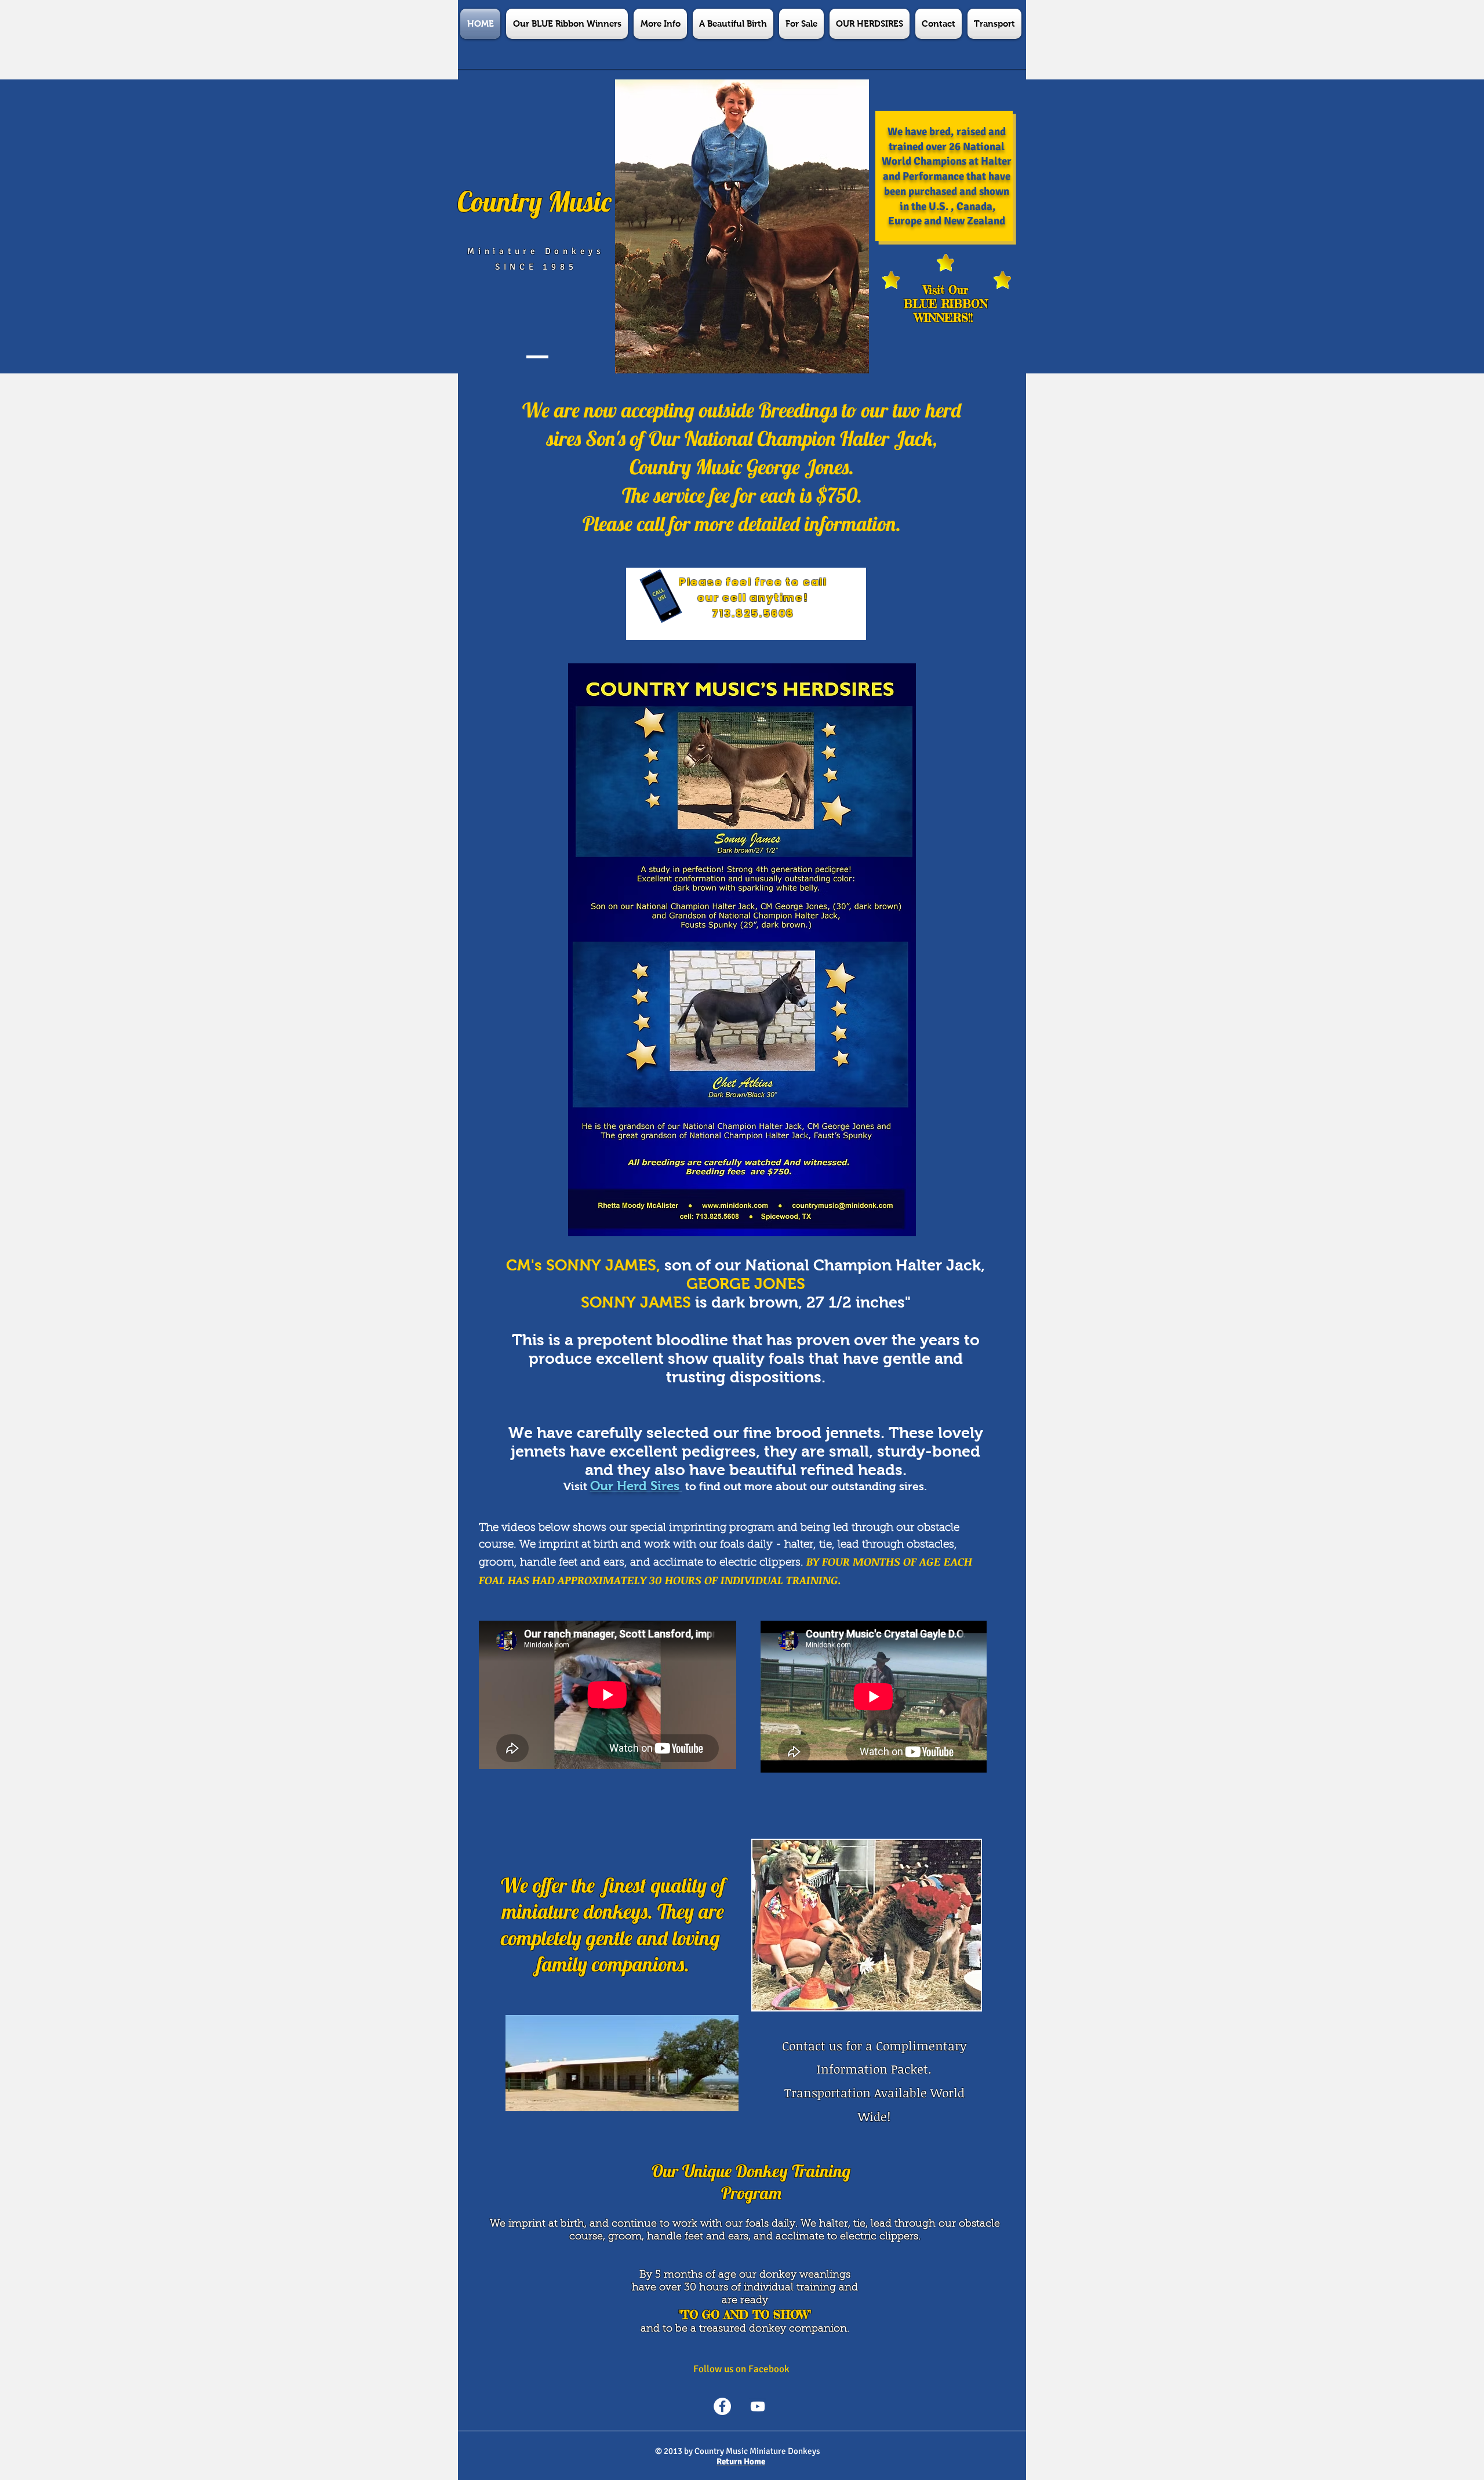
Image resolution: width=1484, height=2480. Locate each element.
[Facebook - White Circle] (722, 2406)
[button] (660, 24)
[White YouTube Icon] (758, 2406)
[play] (956, 2000)
